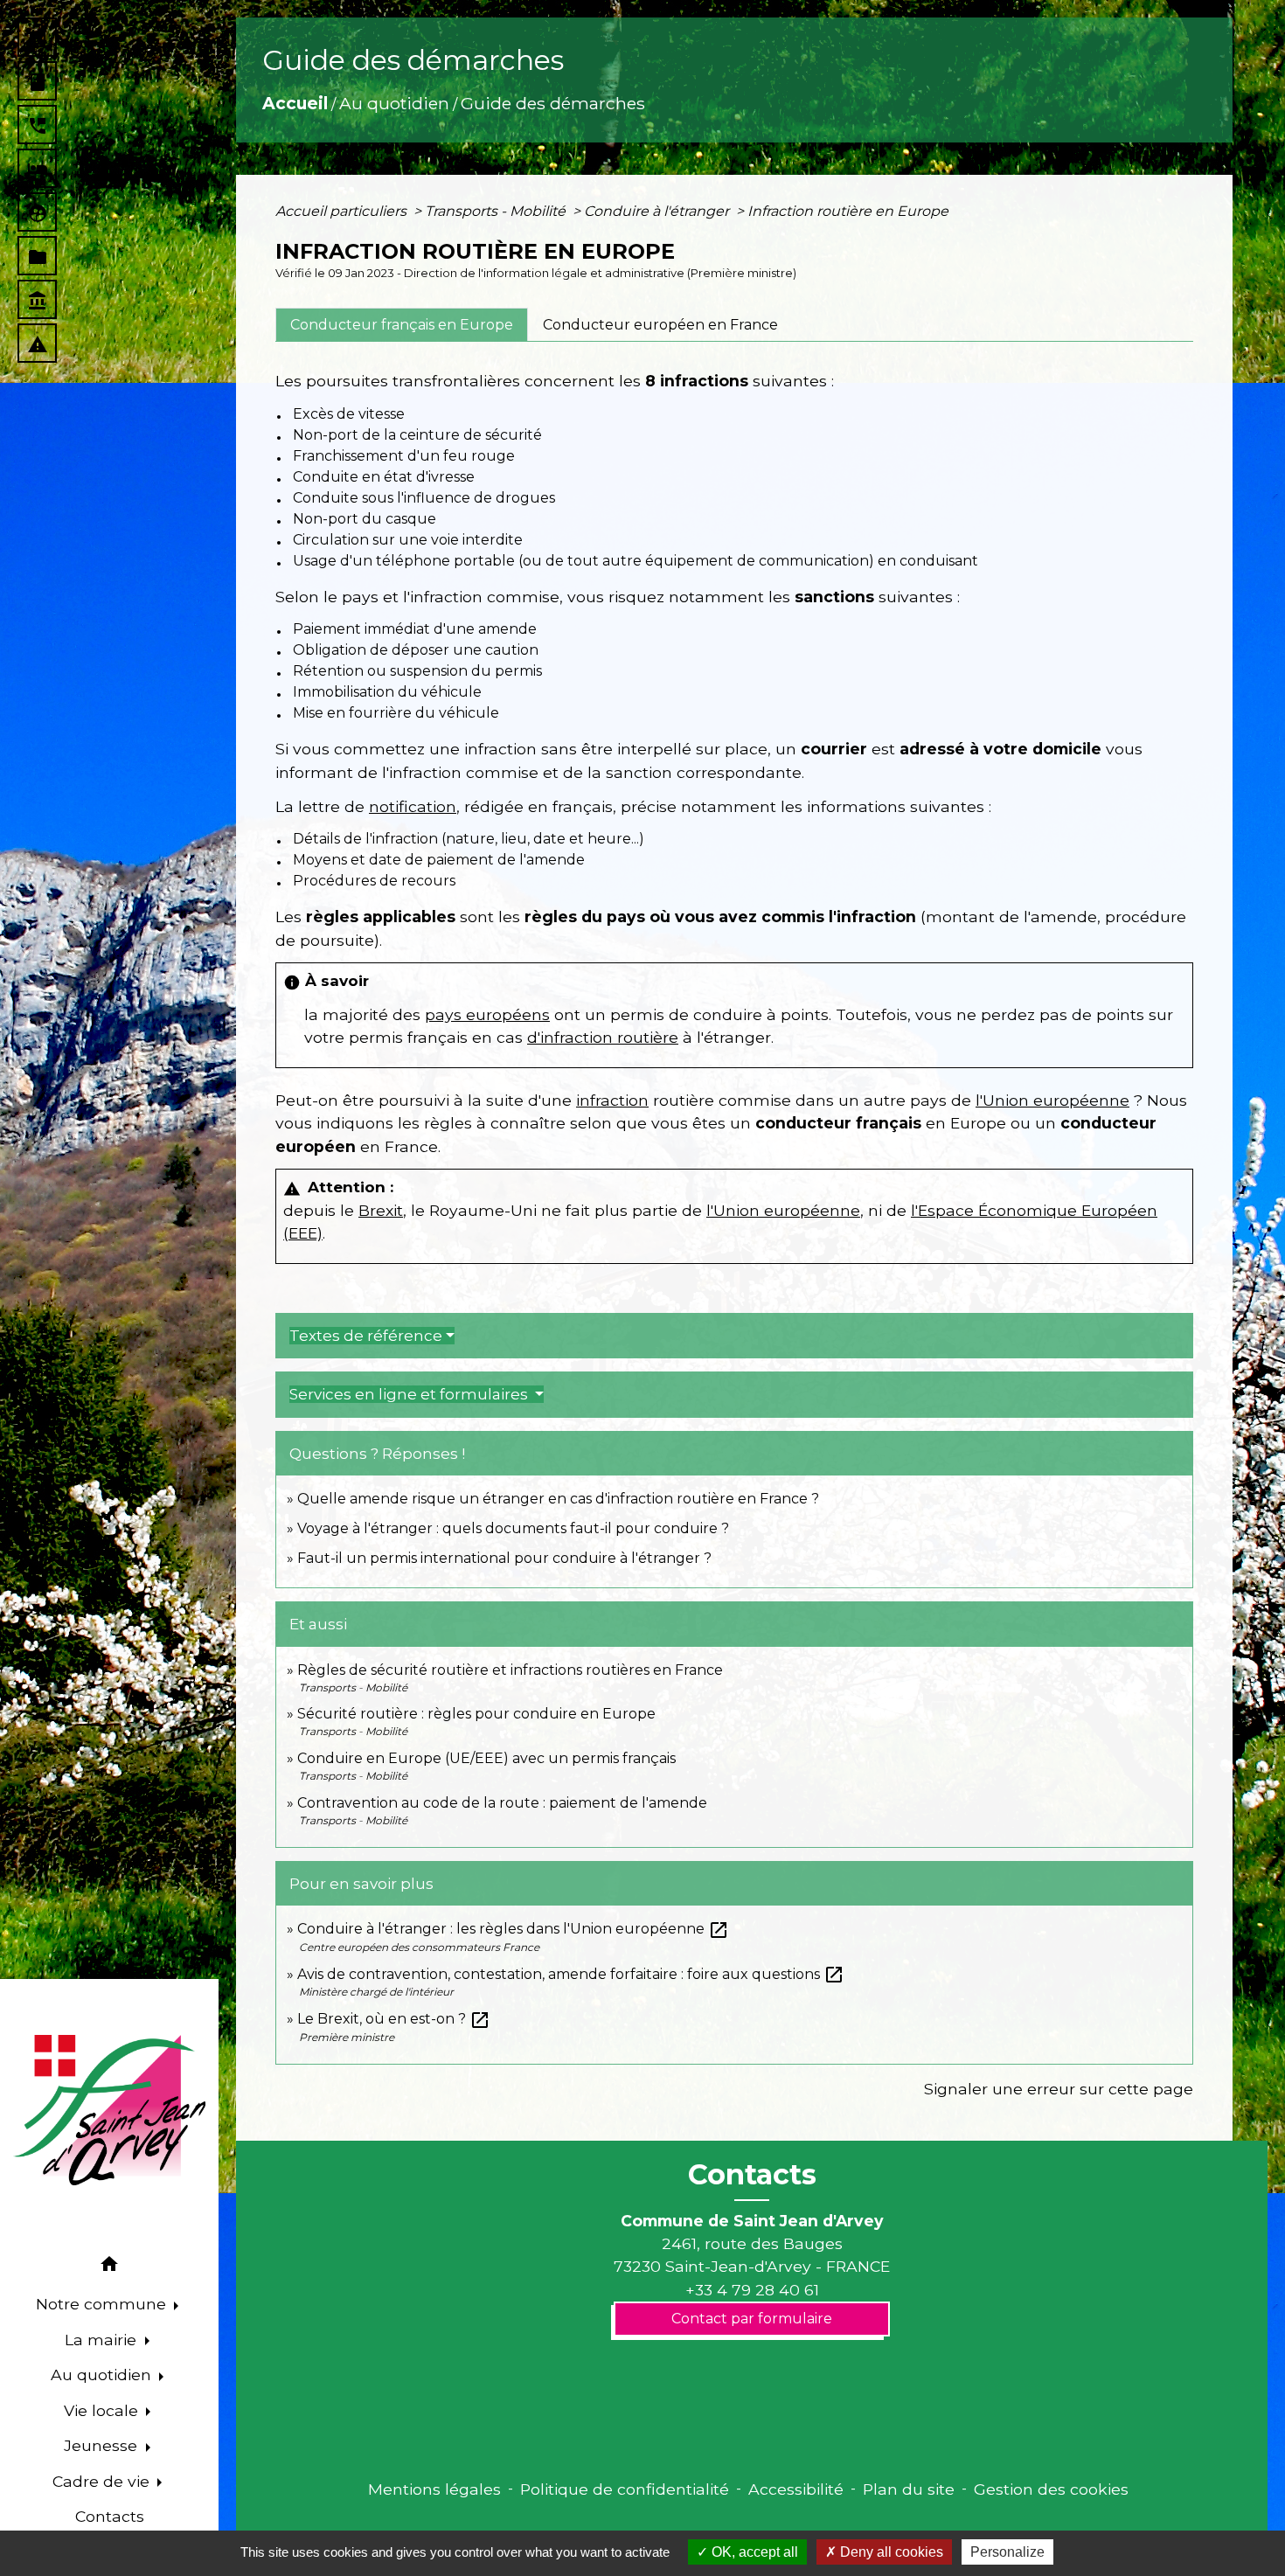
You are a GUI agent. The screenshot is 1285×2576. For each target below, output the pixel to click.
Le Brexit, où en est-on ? (394, 2019)
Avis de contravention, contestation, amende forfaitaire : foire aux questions (571, 1974)
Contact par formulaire (752, 2319)
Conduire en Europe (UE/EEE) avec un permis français (486, 1758)
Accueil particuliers (343, 211)
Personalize (1007, 2552)
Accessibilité (796, 2489)
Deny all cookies (890, 2552)
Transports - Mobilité (497, 211)
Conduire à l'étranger (658, 211)
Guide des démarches (553, 103)
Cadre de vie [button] (103, 2481)
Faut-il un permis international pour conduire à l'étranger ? (504, 1558)
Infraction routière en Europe (848, 211)
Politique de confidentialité (625, 2489)
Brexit (381, 1210)
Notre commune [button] (103, 2304)
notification (413, 806)
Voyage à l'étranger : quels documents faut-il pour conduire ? (513, 1528)
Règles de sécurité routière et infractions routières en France (510, 1670)
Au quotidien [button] (103, 2375)
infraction (612, 1100)
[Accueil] (109, 2110)
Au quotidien (394, 103)
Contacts (752, 2175)
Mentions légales (434, 2489)
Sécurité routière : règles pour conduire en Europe (476, 1714)
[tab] (402, 324)
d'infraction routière (603, 1037)
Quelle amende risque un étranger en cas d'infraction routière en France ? (558, 1499)
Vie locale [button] (103, 2410)
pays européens (487, 1014)
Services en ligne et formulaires (410, 1394)
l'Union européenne (1052, 1100)
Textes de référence (366, 1336)
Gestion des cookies (1051, 2489)
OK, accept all (753, 2552)
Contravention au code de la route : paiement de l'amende (502, 1803)
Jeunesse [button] (103, 2445)
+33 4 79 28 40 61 (752, 2290)
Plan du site (909, 2489)
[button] (109, 2267)
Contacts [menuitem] (110, 2516)
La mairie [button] (103, 2340)
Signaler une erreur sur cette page (1059, 2089)
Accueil (295, 103)
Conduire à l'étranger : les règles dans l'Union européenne (513, 1929)
